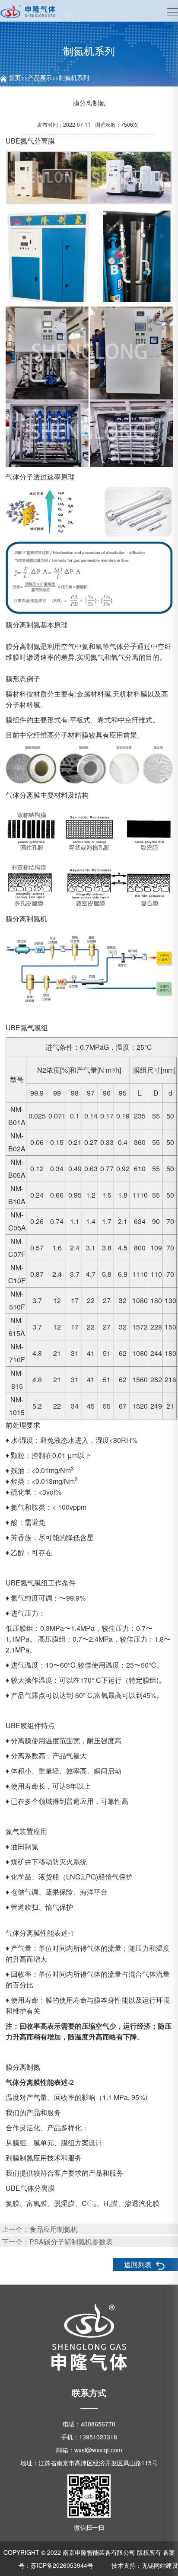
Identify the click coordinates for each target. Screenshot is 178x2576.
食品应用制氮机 (54, 2229)
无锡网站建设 (160, 2565)
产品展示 (40, 77)
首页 (15, 77)
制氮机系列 (74, 77)
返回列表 (139, 2264)
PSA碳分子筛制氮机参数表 (71, 2242)
